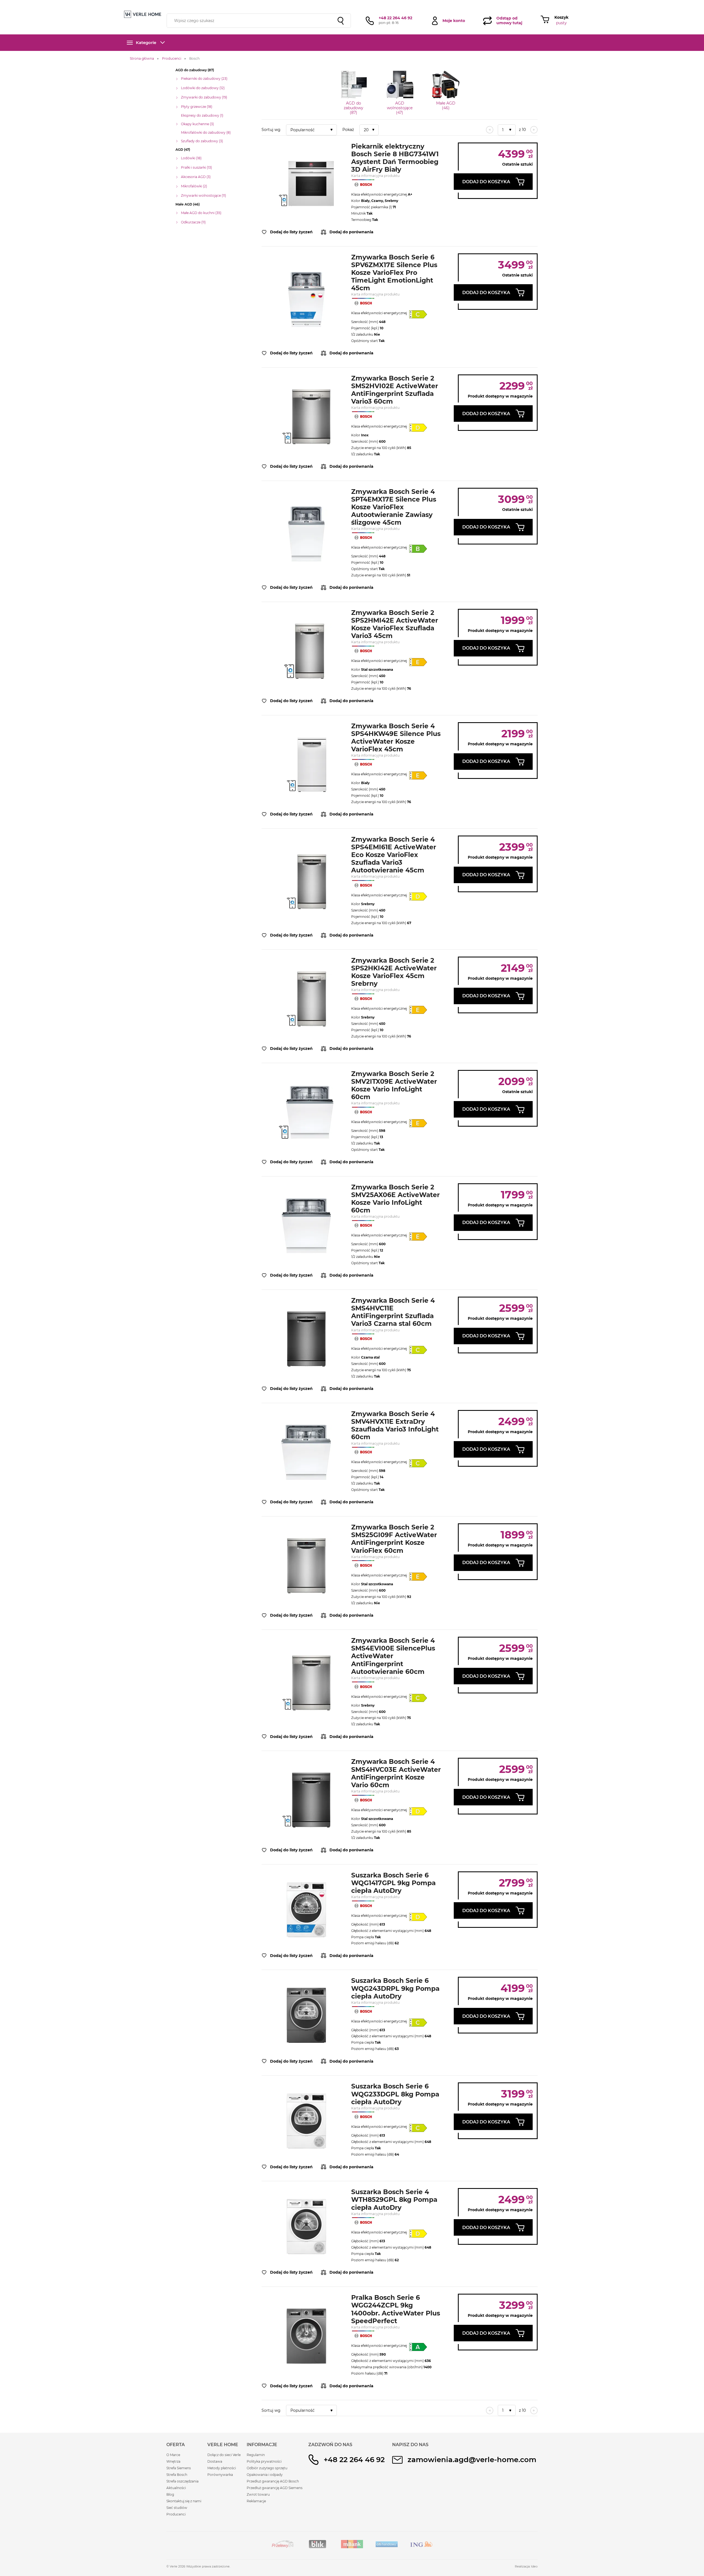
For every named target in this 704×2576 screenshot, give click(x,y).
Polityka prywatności (264, 2461)
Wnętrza (173, 2461)
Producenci (176, 2514)
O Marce (173, 2455)
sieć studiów (396, 3)
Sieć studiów (177, 2508)
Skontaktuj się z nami (184, 2501)
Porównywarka (220, 2475)
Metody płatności (222, 2468)
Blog (170, 2494)
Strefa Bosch (177, 2475)
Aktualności (176, 2488)
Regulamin (256, 2455)
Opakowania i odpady (265, 2475)
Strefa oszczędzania (182, 2481)
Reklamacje (256, 2501)
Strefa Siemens (179, 2468)
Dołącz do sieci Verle (224, 2455)
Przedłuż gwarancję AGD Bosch (273, 2481)
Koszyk (561, 17)
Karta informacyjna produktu (375, 176)
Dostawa (215, 2461)
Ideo (534, 2566)
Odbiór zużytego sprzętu (267, 2468)
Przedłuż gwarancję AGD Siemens (275, 2488)
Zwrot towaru (258, 2494)
